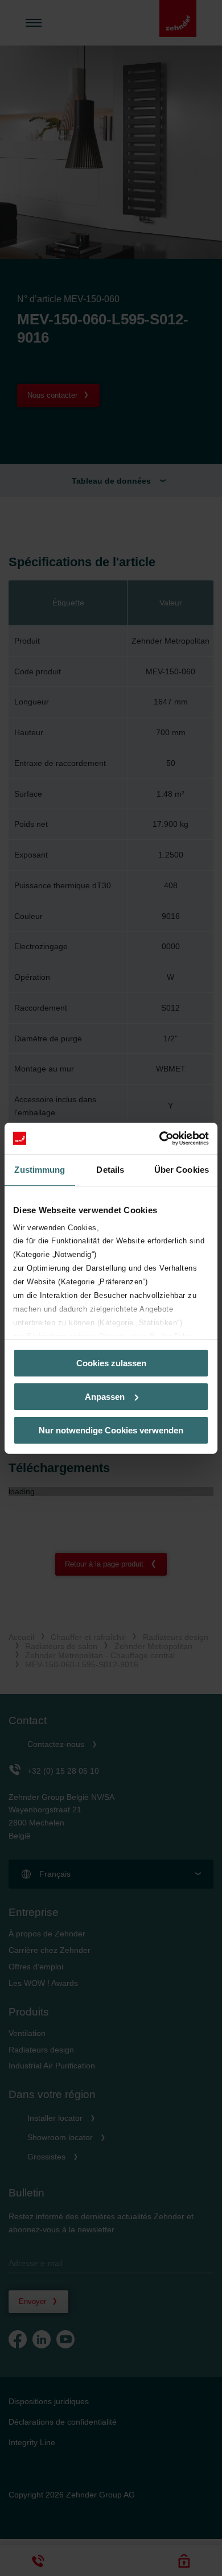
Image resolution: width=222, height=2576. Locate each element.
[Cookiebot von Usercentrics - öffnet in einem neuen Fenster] (160, 1138)
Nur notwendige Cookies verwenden (111, 1430)
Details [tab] (110, 1170)
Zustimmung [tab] (40, 1170)
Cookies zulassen (111, 1363)
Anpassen (105, 1397)
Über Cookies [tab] (182, 1170)
